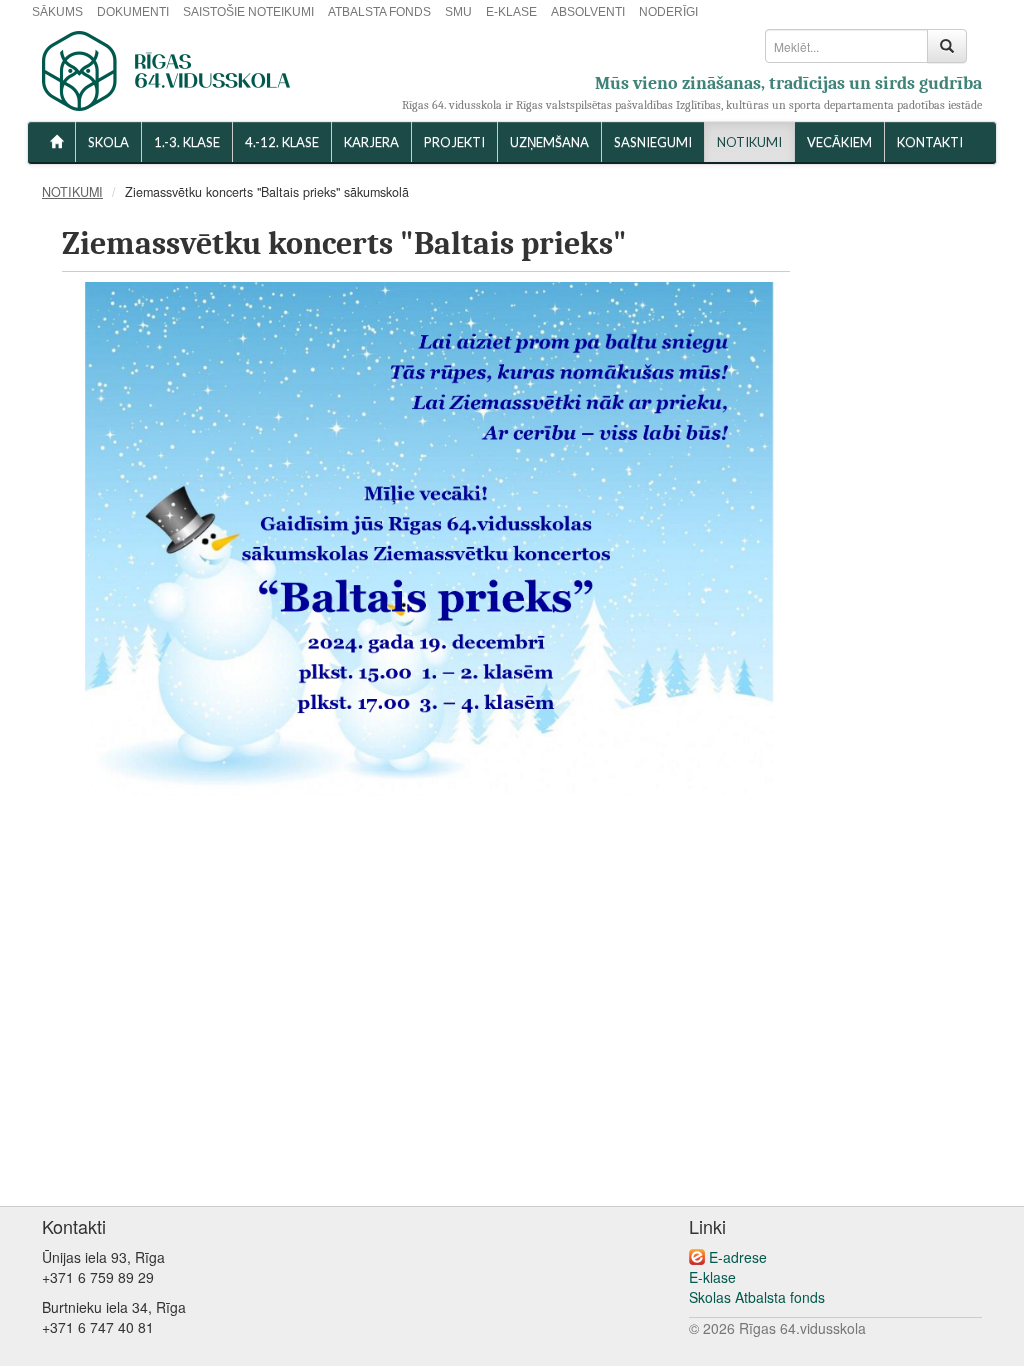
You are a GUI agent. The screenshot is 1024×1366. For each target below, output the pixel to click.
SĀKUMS (57, 12)
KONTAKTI (930, 142)
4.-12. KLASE (282, 142)
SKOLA (108, 142)
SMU (458, 12)
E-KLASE (511, 12)
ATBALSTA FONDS (379, 12)
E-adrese (738, 1257)
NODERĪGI (668, 12)
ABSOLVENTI (588, 12)
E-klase (712, 1277)
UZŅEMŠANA (549, 142)
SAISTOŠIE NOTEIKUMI (248, 12)
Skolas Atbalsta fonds (757, 1297)
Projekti (454, 142)
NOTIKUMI (749, 142)
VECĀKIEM (839, 142)
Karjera (371, 142)
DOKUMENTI (133, 12)
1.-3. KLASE (187, 142)
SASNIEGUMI (653, 142)
